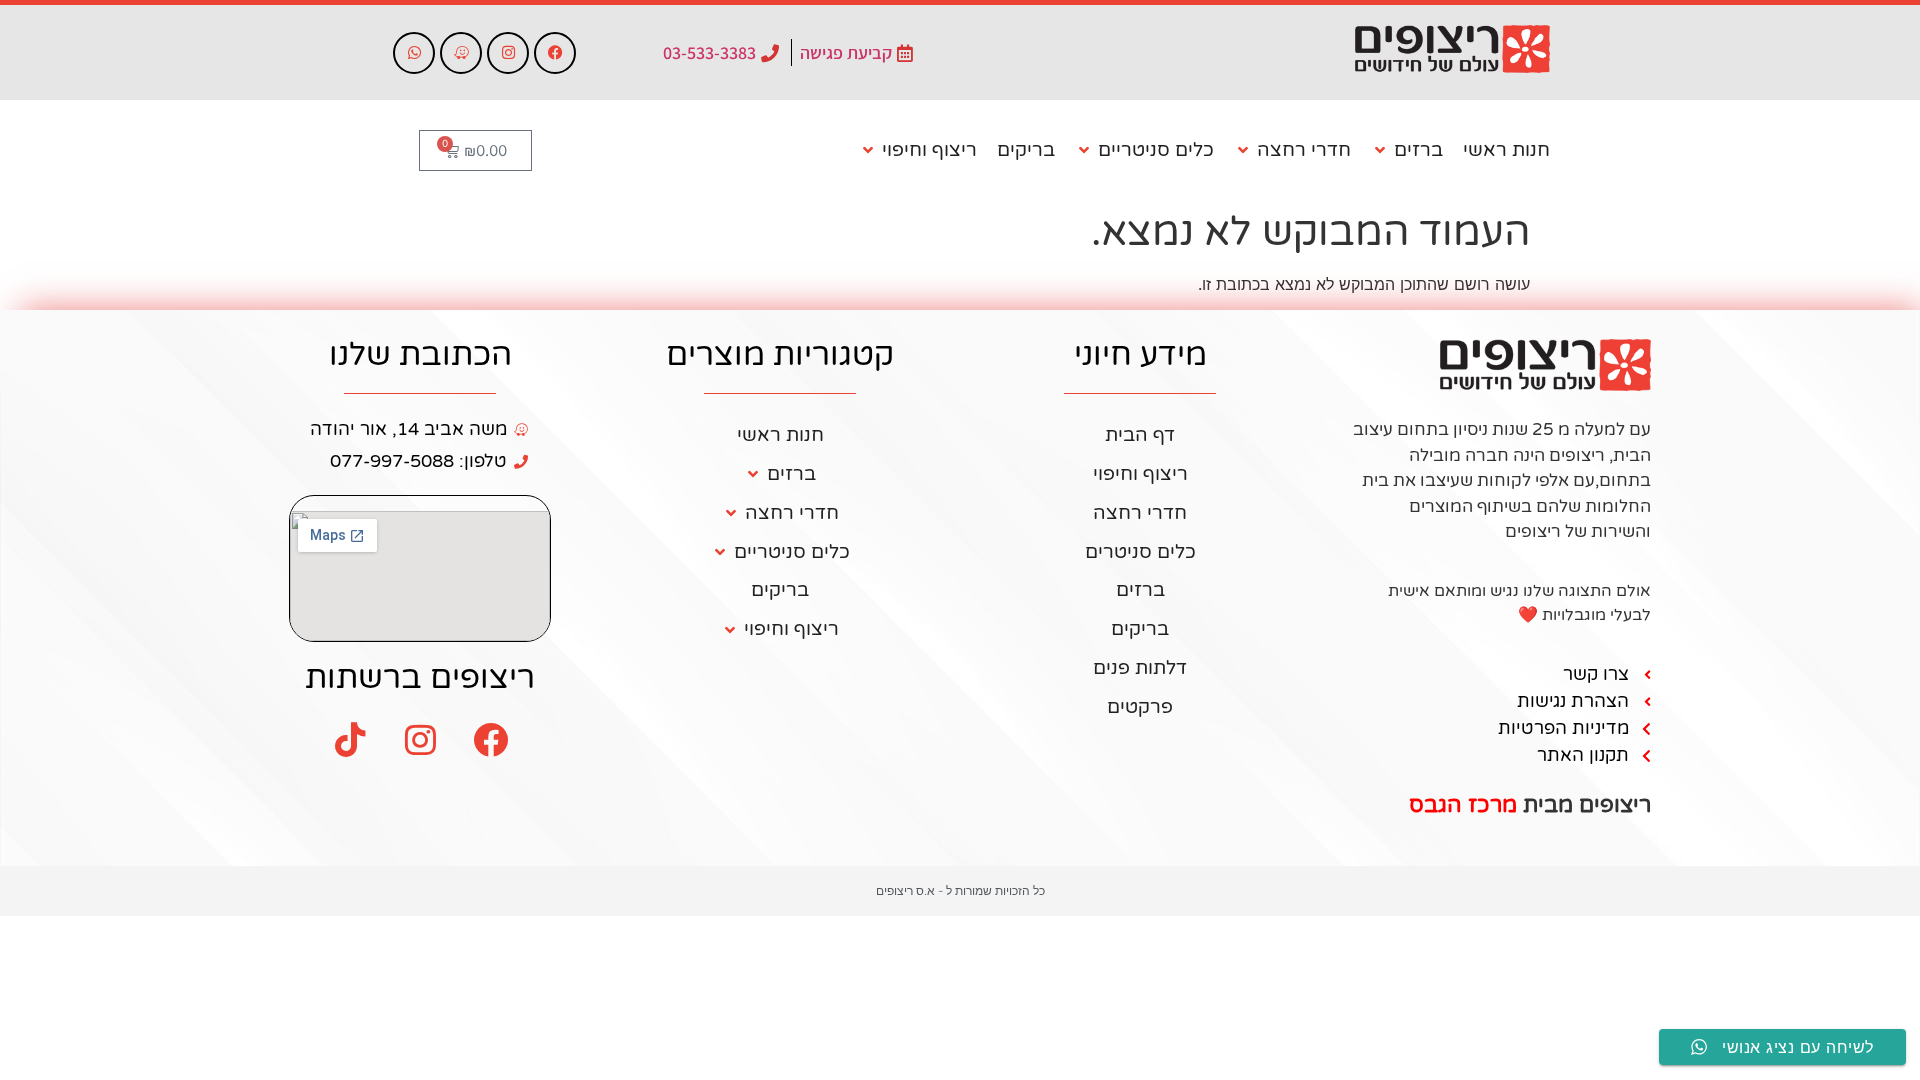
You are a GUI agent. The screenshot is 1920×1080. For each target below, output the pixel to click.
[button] (1407, 150)
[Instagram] (508, 53)
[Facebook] (555, 53)
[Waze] (461, 53)
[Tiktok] (350, 739)
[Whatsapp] (414, 53)
